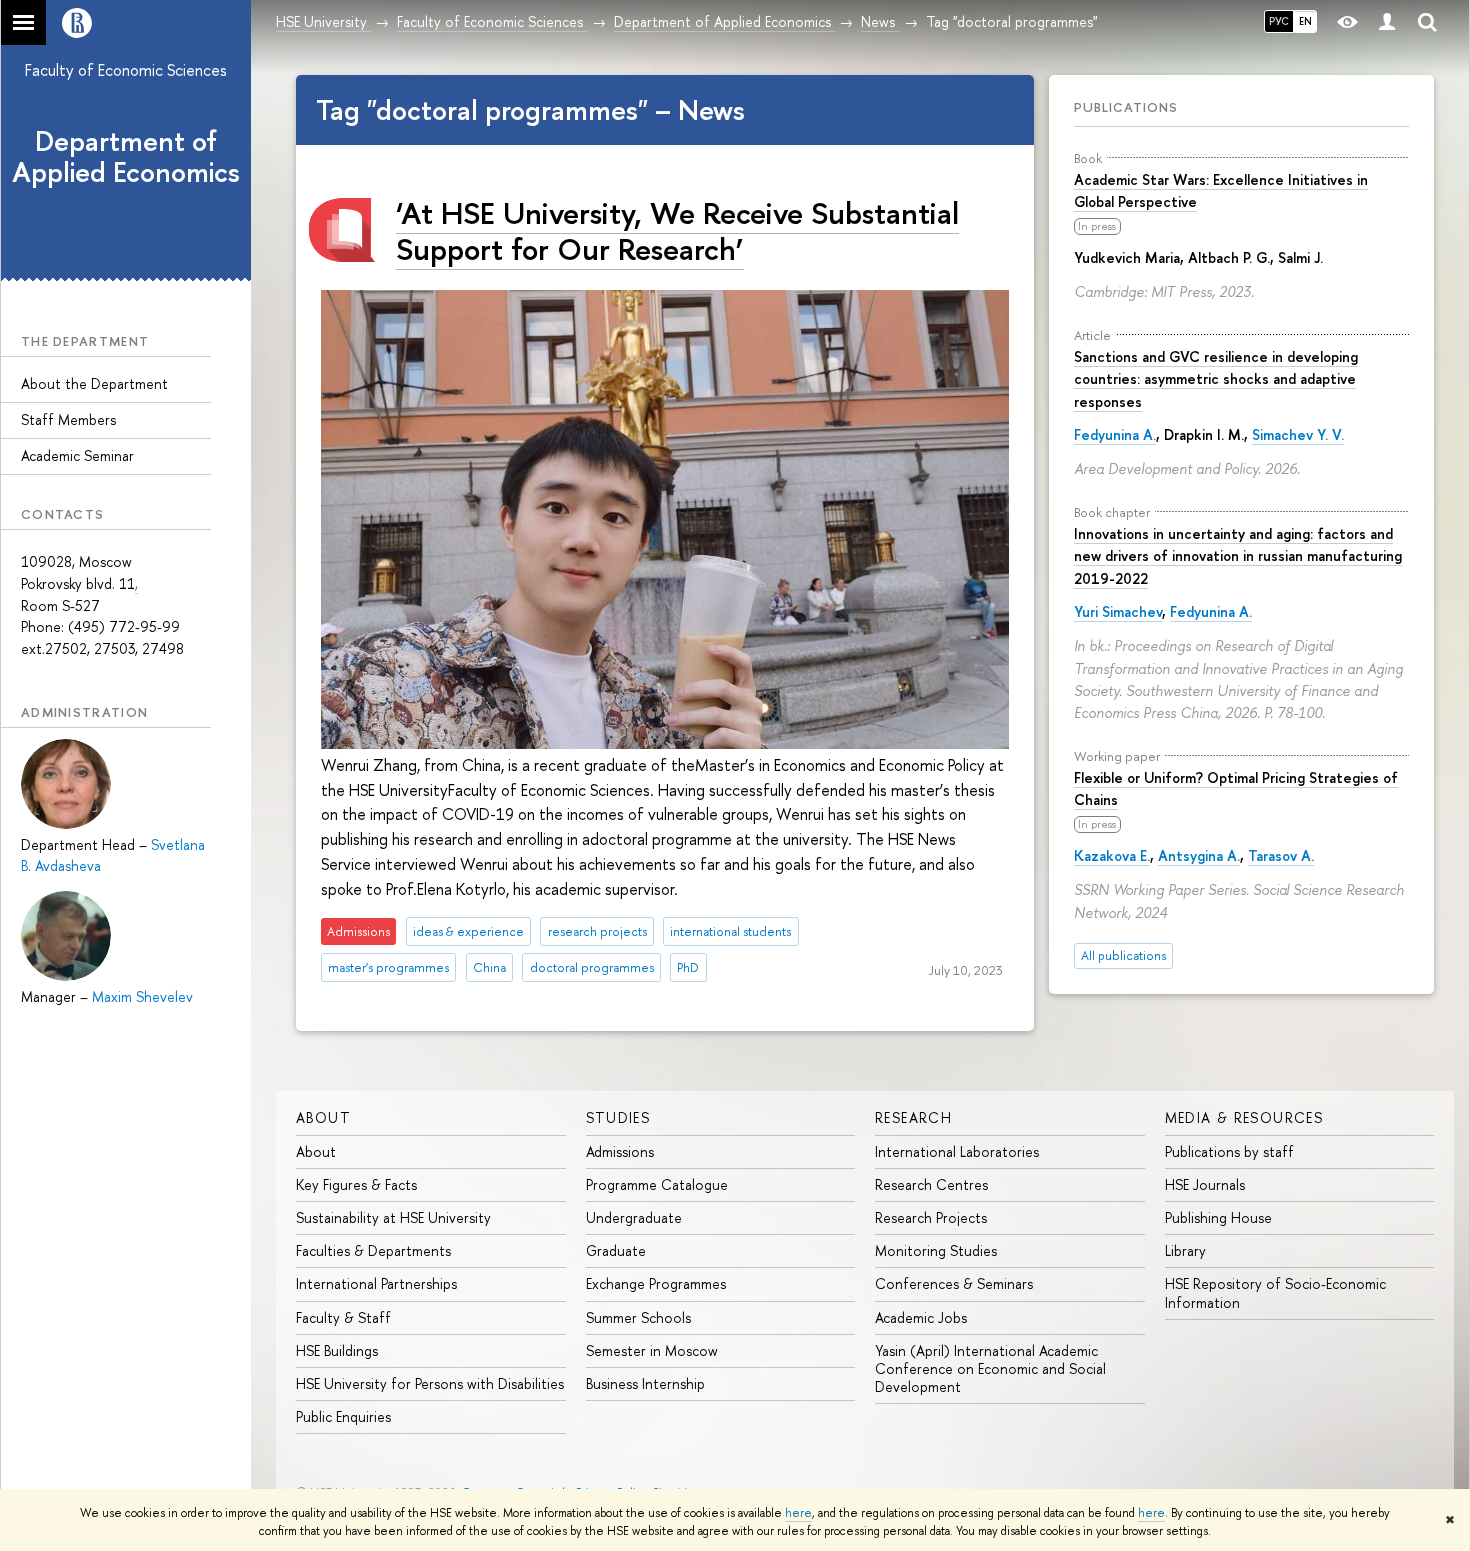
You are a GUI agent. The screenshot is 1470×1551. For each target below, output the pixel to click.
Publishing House (1218, 1217)
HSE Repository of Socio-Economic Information (1275, 1292)
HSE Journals (1205, 1184)
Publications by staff (1229, 1151)
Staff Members (68, 419)
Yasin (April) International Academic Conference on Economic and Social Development (990, 1368)
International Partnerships (376, 1283)
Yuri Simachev (1118, 611)
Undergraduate (634, 1217)
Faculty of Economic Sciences (126, 70)
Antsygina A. (1199, 855)
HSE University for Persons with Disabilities (430, 1383)
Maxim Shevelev (142, 996)
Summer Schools (638, 1317)
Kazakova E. (1112, 855)
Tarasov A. (1281, 855)
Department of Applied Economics (126, 156)
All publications (1123, 955)
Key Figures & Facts (356, 1184)
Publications (1126, 107)
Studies (618, 1117)
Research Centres (931, 1184)
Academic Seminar (77, 455)
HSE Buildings (337, 1350)
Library (1185, 1250)
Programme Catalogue (657, 1184)
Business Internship (645, 1383)
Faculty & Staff (343, 1317)
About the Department (94, 383)
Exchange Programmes (656, 1283)
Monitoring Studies (936, 1250)
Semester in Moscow (652, 1350)
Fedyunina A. (1115, 434)
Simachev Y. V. (1298, 434)
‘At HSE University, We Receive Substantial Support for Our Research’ (677, 230)
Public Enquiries (343, 1416)
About (323, 1117)
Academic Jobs (921, 1317)
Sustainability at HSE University (393, 1217)
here (798, 1513)
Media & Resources (1244, 1117)
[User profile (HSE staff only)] (1387, 22)
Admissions (620, 1151)
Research (913, 1117)
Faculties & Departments (373, 1250)
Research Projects (931, 1217)
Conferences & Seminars (954, 1283)
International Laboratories (957, 1151)
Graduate (616, 1250)
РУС (1279, 21)
